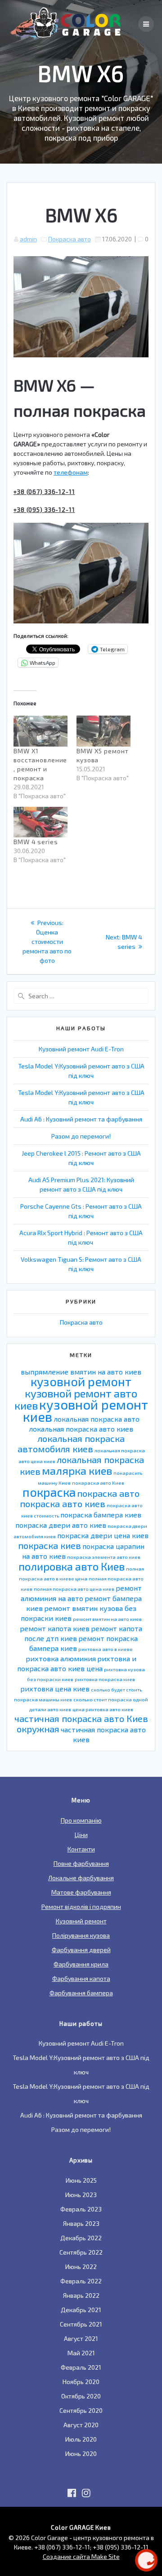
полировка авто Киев (72, 1566)
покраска (49, 1492)
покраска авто (108, 1493)
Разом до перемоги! (81, 1136)
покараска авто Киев (98, 1483)
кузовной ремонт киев (85, 1410)
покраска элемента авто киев (104, 1557)
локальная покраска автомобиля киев (71, 1444)
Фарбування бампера (81, 1993)
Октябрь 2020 (81, 2396)
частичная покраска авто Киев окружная (81, 1724)
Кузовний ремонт (81, 1921)
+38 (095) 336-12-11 (44, 510)
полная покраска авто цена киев (74, 1589)
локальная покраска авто (97, 1419)
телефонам (71, 472)
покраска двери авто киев (61, 1525)
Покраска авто (70, 239)
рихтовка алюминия (61, 1658)
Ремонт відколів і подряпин (81, 1906)
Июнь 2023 (81, 2195)
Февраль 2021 (81, 2367)
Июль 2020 (81, 2439)
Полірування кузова (81, 1935)
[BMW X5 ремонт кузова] (103, 731)
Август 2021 (81, 2338)
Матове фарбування (81, 1892)
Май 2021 (81, 2353)
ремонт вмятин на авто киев (107, 1619)
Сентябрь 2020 (81, 2410)
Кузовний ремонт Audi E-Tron (81, 1049)
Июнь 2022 (81, 2267)
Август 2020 (81, 2425)
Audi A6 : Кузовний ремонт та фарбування (81, 1119)
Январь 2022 (81, 2295)
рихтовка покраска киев (105, 1679)
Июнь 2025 (81, 2180)
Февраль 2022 (81, 2281)
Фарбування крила (81, 1964)
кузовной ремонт (81, 1381)
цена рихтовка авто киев (103, 1709)
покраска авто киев (63, 1504)
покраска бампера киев (101, 1515)
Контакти (81, 1849)
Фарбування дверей (81, 1950)
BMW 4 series (36, 842)
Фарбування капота (81, 1978)
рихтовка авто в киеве (106, 1649)
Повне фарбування (81, 1863)
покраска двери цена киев (103, 1535)
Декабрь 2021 (81, 2310)
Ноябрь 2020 (81, 2382)
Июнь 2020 (81, 2454)
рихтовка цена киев (55, 1688)
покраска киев (49, 1545)
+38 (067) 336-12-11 (44, 492)
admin (28, 239)
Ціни (81, 1835)
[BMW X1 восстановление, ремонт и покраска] (40, 731)
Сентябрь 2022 (81, 2252)
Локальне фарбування (81, 1878)
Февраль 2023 (81, 2209)
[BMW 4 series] (40, 822)
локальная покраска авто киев (81, 1429)
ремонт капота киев (55, 1628)
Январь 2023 (81, 2223)
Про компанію (81, 1820)
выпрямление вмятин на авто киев (81, 1372)
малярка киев (77, 1470)
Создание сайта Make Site (81, 2556)
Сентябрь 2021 (81, 2324)
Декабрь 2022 (81, 2238)
